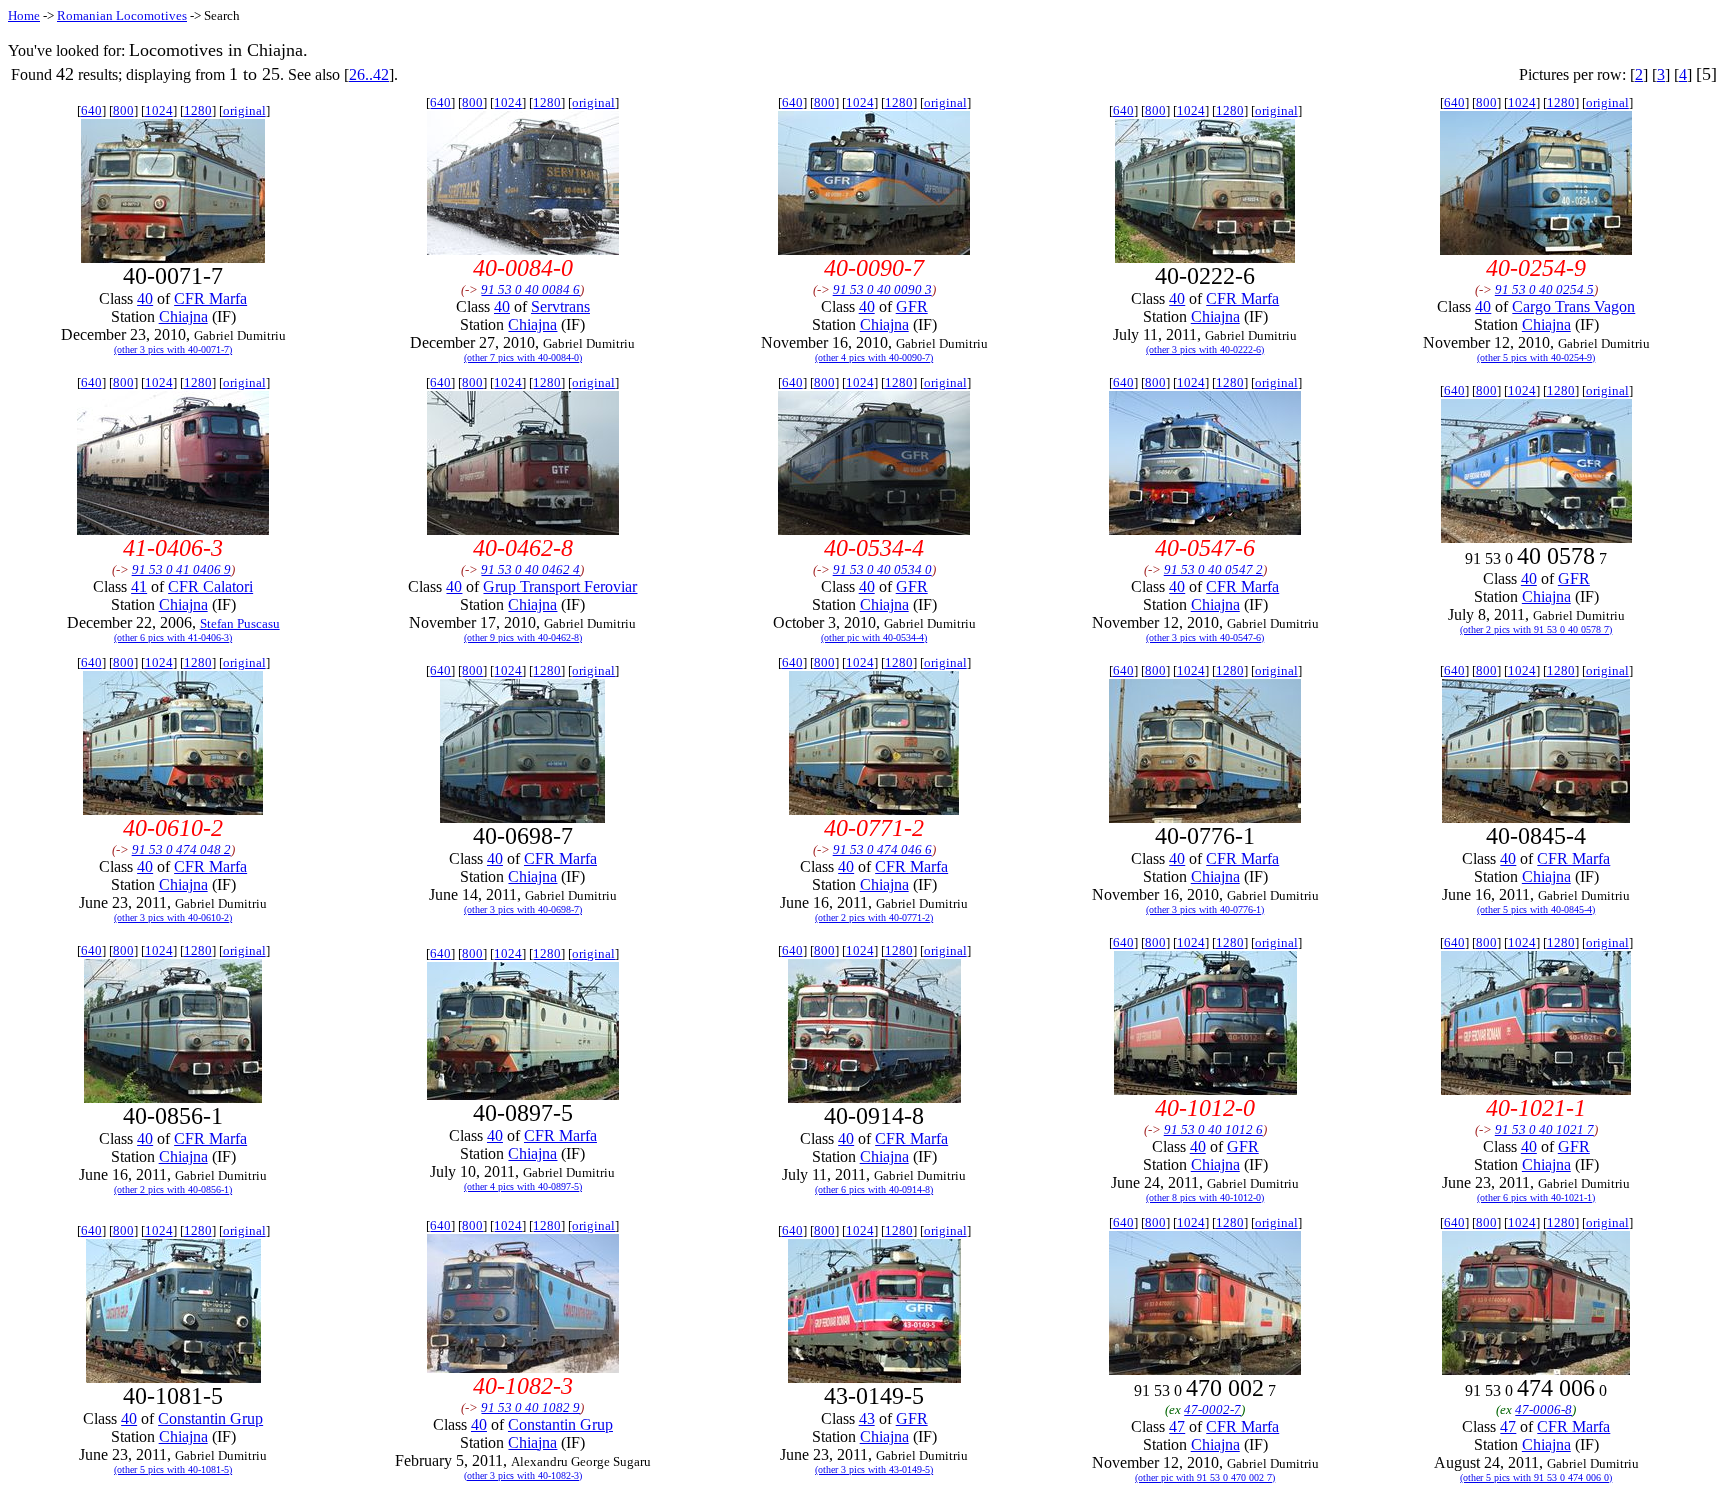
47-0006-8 (1543, 1409)
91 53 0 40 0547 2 (1213, 569)
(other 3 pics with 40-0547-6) (1205, 637)
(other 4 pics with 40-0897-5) (523, 1186)
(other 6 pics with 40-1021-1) (1536, 1197)
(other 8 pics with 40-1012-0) (1205, 1197)
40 (145, 298)
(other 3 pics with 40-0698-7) (523, 909)
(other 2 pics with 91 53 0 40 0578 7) (1536, 629)
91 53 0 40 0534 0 (882, 569)
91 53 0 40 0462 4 (530, 569)
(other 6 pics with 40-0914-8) (874, 1189)
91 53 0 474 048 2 (181, 849)
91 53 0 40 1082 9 (530, 1407)
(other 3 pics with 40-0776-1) (1205, 909)
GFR (912, 306)
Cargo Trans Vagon (1573, 306)
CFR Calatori (210, 586)
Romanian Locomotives (122, 15)
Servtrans (560, 306)
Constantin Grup (210, 1418)
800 (123, 110)
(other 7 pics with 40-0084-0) (523, 357)
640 (91, 110)
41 (139, 586)
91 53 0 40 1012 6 (1213, 1129)
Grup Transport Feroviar (560, 586)
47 (1177, 1426)
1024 (159, 110)
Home (24, 15)
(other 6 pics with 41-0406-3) (173, 637)
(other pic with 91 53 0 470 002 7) (1205, 1477)
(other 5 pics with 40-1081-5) (173, 1469)
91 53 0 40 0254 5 (1544, 289)
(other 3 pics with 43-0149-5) (874, 1469)
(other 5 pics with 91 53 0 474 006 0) (1536, 1477)
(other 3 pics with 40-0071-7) (173, 349)
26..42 (369, 74)
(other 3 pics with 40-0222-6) (1205, 349)
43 (867, 1418)
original (244, 110)
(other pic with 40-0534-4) (874, 637)
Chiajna (183, 316)
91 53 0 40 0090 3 (882, 289)
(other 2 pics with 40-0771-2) (874, 917)
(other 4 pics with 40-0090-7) (874, 357)
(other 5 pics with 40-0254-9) (1536, 357)
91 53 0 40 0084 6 (530, 289)
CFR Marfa (210, 298)
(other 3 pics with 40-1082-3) (523, 1475)
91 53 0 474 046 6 (882, 849)
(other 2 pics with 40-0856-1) (173, 1189)
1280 (198, 110)
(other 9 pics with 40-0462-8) (523, 637)
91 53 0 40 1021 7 (1544, 1129)
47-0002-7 (1212, 1409)
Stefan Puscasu (240, 623)
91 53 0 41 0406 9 (181, 569)
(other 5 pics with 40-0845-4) (1536, 909)
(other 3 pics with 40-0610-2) (173, 917)
